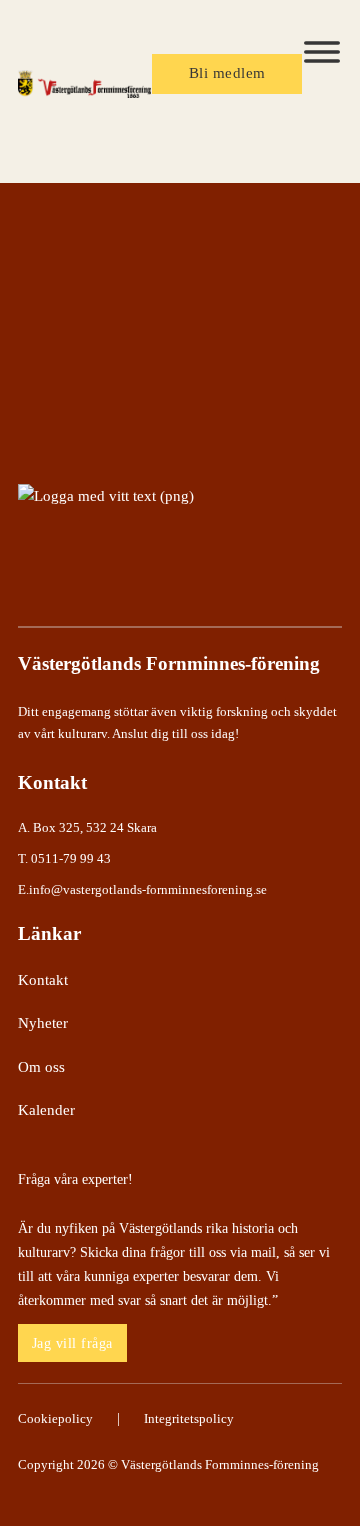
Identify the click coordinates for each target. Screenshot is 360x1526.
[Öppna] (322, 52)
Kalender (46, 1110)
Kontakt (43, 980)
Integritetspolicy (189, 1418)
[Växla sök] (312, 138)
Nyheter (43, 1023)
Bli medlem (227, 73)
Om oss (41, 1067)
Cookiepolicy (55, 1418)
